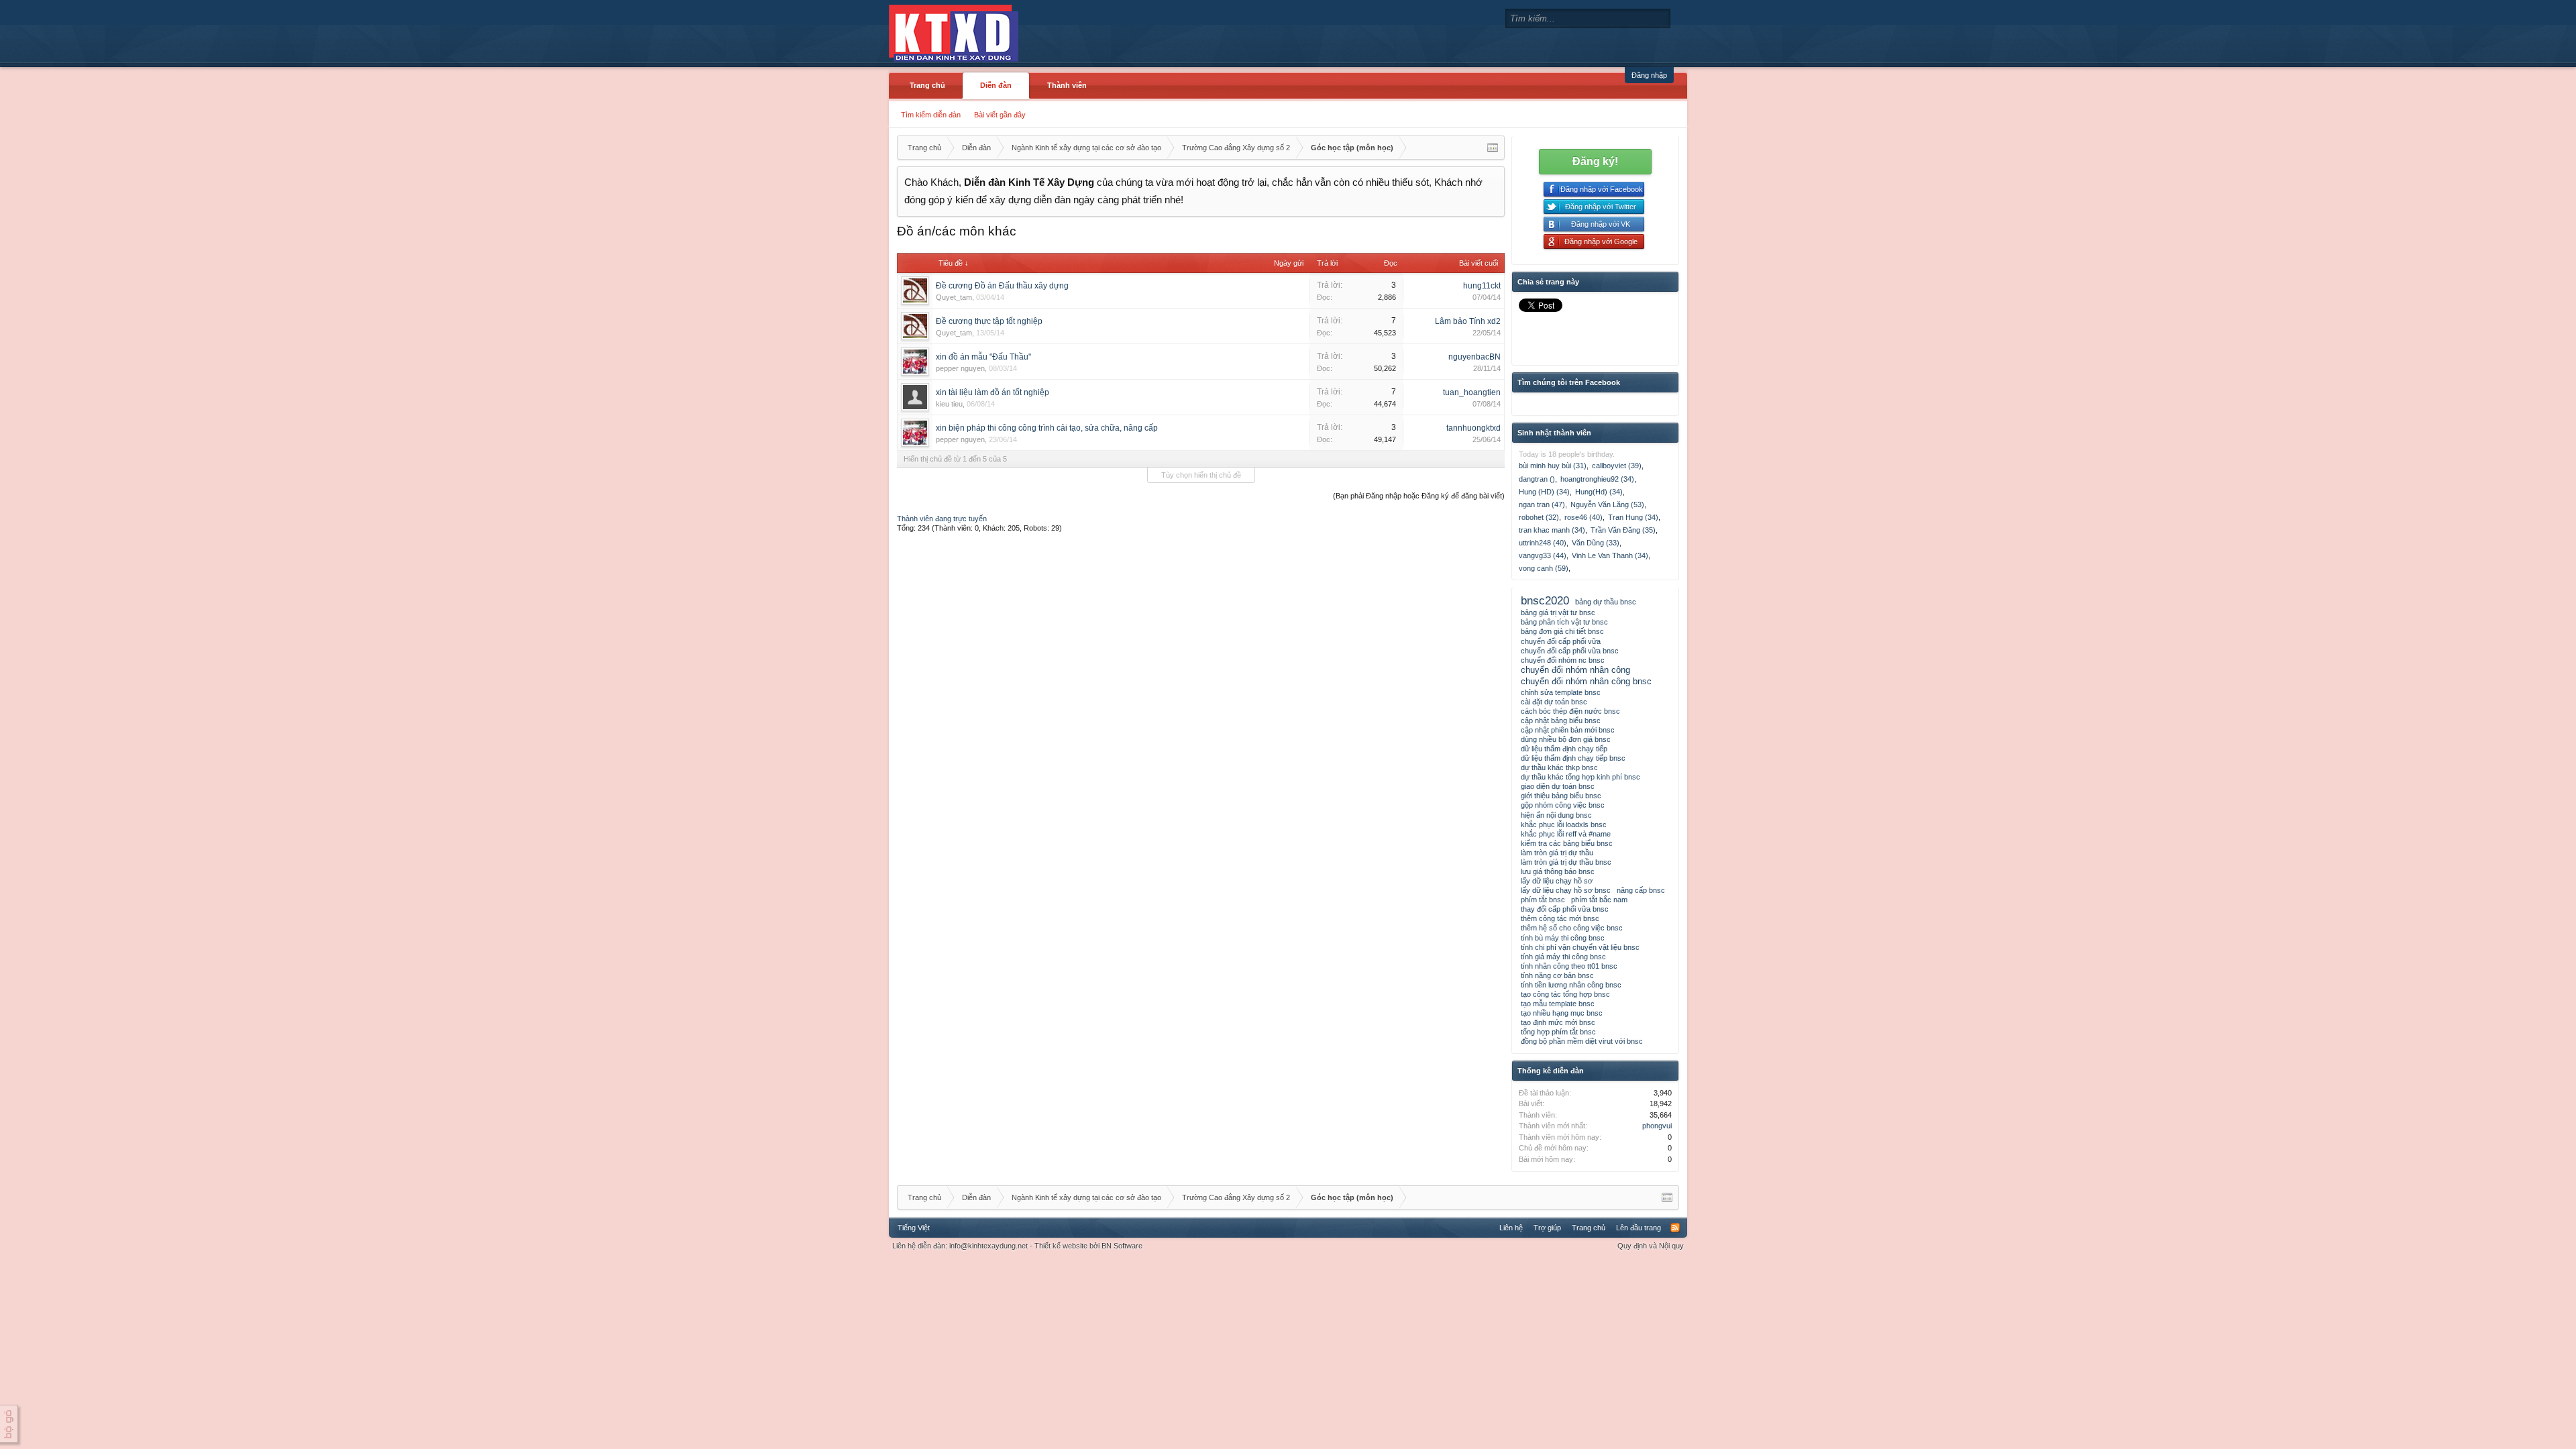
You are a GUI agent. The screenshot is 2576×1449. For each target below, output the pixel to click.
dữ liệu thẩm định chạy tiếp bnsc (1573, 758)
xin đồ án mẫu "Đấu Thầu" (983, 357)
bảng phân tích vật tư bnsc (1564, 622)
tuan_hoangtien (1472, 392)
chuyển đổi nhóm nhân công (1575, 670)
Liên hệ (1511, 1228)
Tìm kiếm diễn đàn (931, 115)
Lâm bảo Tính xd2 (1468, 321)
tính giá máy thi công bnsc (1563, 957)
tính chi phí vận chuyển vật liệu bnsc (1580, 947)
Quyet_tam (954, 297)
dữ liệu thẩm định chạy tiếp (1564, 749)
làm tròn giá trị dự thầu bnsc (1566, 862)
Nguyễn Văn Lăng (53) (1607, 504)
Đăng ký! (1595, 161)
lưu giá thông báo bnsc (1558, 871)
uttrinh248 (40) (1543, 543)
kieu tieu (949, 404)
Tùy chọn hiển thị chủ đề (1201, 475)
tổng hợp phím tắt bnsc (1558, 1032)
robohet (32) (1539, 517)
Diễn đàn (996, 85)
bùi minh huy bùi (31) (1553, 466)
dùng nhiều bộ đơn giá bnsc (1566, 739)
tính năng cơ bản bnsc (1557, 975)
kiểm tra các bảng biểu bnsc (1567, 843)
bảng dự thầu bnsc (1606, 602)
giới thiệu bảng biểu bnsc (1561, 796)
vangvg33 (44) (1543, 555)
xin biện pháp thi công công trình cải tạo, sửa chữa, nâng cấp (1047, 428)
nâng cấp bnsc (1641, 890)
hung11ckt (1482, 286)
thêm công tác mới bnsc (1560, 918)
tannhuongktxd (1473, 428)
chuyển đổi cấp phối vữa (1561, 641)
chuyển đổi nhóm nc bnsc (1563, 660)
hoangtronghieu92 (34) (1597, 479)
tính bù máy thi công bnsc (1563, 938)
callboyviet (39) (1617, 466)
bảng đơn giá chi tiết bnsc (1562, 631)
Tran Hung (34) (1633, 517)
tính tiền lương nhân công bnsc (1571, 985)
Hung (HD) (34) (1544, 492)
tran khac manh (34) (1552, 530)
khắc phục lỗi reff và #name (1566, 834)
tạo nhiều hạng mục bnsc (1562, 1013)
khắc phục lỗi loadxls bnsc (1564, 824)
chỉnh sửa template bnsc (1561, 692)
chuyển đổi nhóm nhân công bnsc (1586, 681)
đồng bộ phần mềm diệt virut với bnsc (1582, 1041)
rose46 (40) (1584, 517)
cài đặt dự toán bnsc (1554, 702)
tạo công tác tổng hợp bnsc (1565, 994)
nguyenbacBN (1474, 357)
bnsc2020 (1545, 600)
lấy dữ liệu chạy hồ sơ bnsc (1566, 890)
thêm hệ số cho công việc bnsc (1572, 928)
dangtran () (1537, 479)
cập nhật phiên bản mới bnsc (1568, 730)
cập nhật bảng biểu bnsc (1561, 720)
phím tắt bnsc (1543, 900)
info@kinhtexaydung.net (988, 1246)
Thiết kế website (1061, 1246)
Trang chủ (927, 85)
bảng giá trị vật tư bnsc (1558, 612)
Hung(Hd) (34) (1599, 492)
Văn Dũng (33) (1596, 543)
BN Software (1122, 1246)
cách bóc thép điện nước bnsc (1570, 711)
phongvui (1657, 1126)
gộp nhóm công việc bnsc (1563, 805)
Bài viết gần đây (1000, 115)
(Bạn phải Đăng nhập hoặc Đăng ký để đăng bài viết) (1419, 496)
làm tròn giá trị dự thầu (1557, 853)
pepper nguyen (960, 368)
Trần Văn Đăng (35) (1623, 530)
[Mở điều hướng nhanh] (1493, 148)
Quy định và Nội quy (1651, 1246)
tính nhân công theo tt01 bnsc (1569, 966)
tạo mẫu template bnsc (1558, 1004)
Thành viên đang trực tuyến (942, 519)
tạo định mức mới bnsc (1558, 1022)
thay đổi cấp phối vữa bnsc (1565, 909)
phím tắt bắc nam (1599, 900)
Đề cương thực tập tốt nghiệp (989, 321)
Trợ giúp (1547, 1228)
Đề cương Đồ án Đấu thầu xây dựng (1002, 286)
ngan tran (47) (1542, 504)
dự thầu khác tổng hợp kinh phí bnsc (1580, 777)
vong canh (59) (1544, 568)
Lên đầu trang (1639, 1228)
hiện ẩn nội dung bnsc (1556, 815)
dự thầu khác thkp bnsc (1559, 767)
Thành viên (1067, 85)
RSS (1675, 1228)
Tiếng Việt (914, 1228)
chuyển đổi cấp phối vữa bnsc (1570, 651)
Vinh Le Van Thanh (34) (1610, 555)
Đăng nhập (1649, 75)
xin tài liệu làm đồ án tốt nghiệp (992, 392)
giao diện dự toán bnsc (1558, 786)
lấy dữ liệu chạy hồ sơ (1557, 881)
